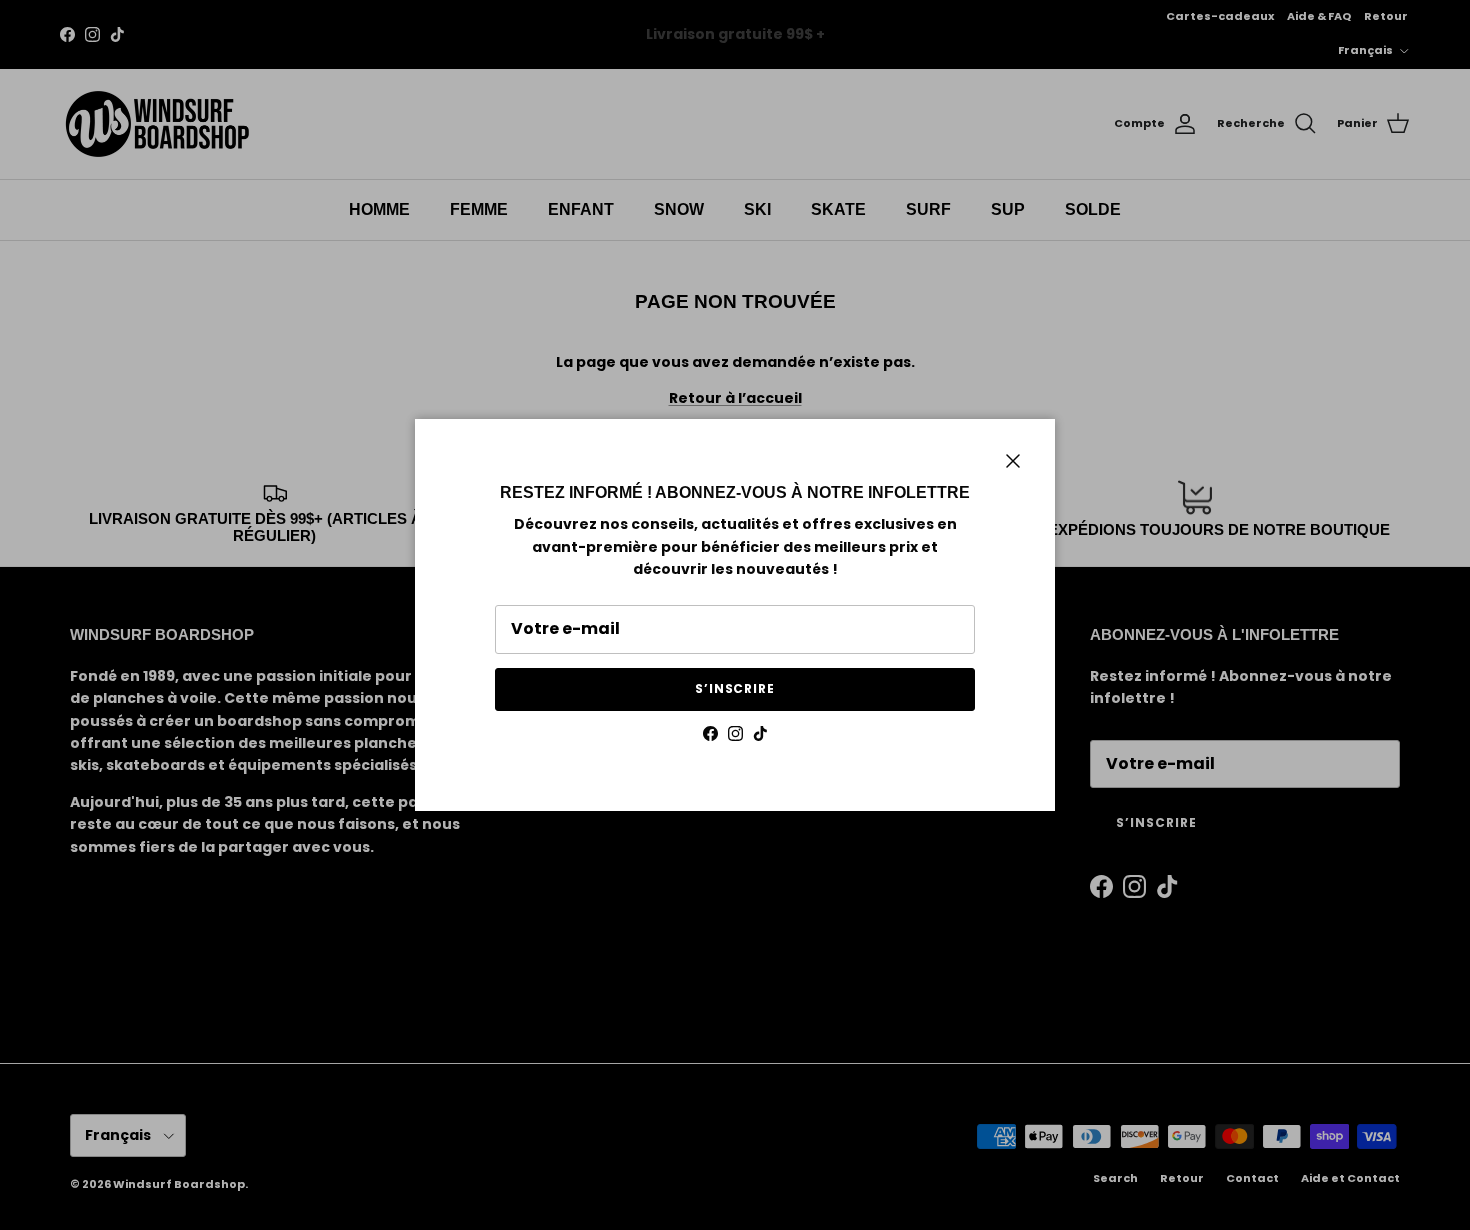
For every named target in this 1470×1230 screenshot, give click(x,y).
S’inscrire (735, 688)
